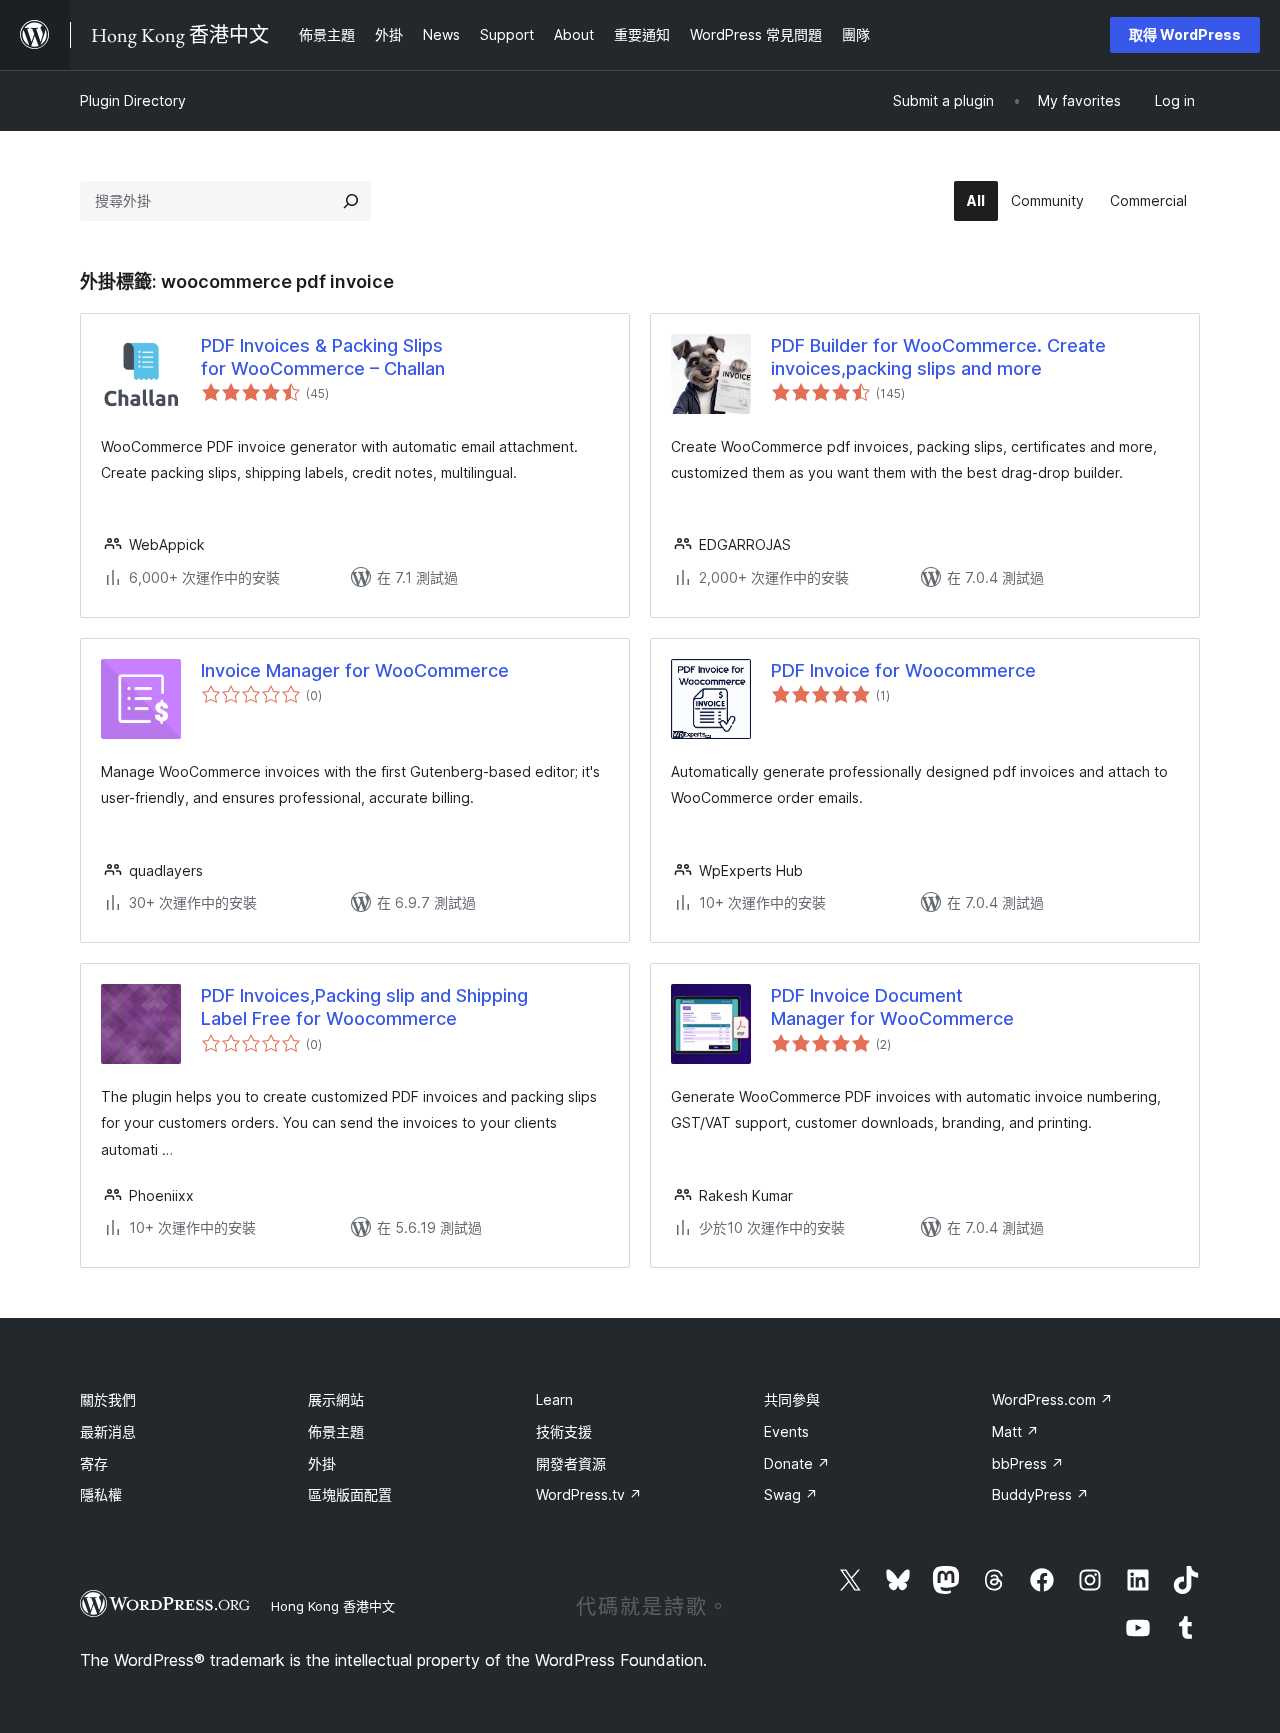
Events (786, 1431)
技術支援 (564, 1431)
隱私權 (101, 1494)
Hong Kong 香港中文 (333, 1606)
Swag (791, 1494)
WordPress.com (1052, 1399)
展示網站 (336, 1399)
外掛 (322, 1463)
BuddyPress (1040, 1494)
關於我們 (108, 1399)
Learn (554, 1399)
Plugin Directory (133, 100)
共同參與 (792, 1399)
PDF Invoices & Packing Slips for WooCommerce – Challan (323, 357)
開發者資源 (571, 1463)
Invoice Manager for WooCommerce (355, 670)
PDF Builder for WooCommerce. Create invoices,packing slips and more (938, 357)
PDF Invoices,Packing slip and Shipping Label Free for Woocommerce (364, 1007)
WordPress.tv (589, 1494)
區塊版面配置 (350, 1494)
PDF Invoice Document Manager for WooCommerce (892, 1007)
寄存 (94, 1463)
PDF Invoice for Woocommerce (903, 670)
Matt (1015, 1431)
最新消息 (108, 1431)
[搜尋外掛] (351, 201)
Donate (797, 1463)
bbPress (1028, 1463)
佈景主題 (336, 1431)
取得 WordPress (1185, 34)
